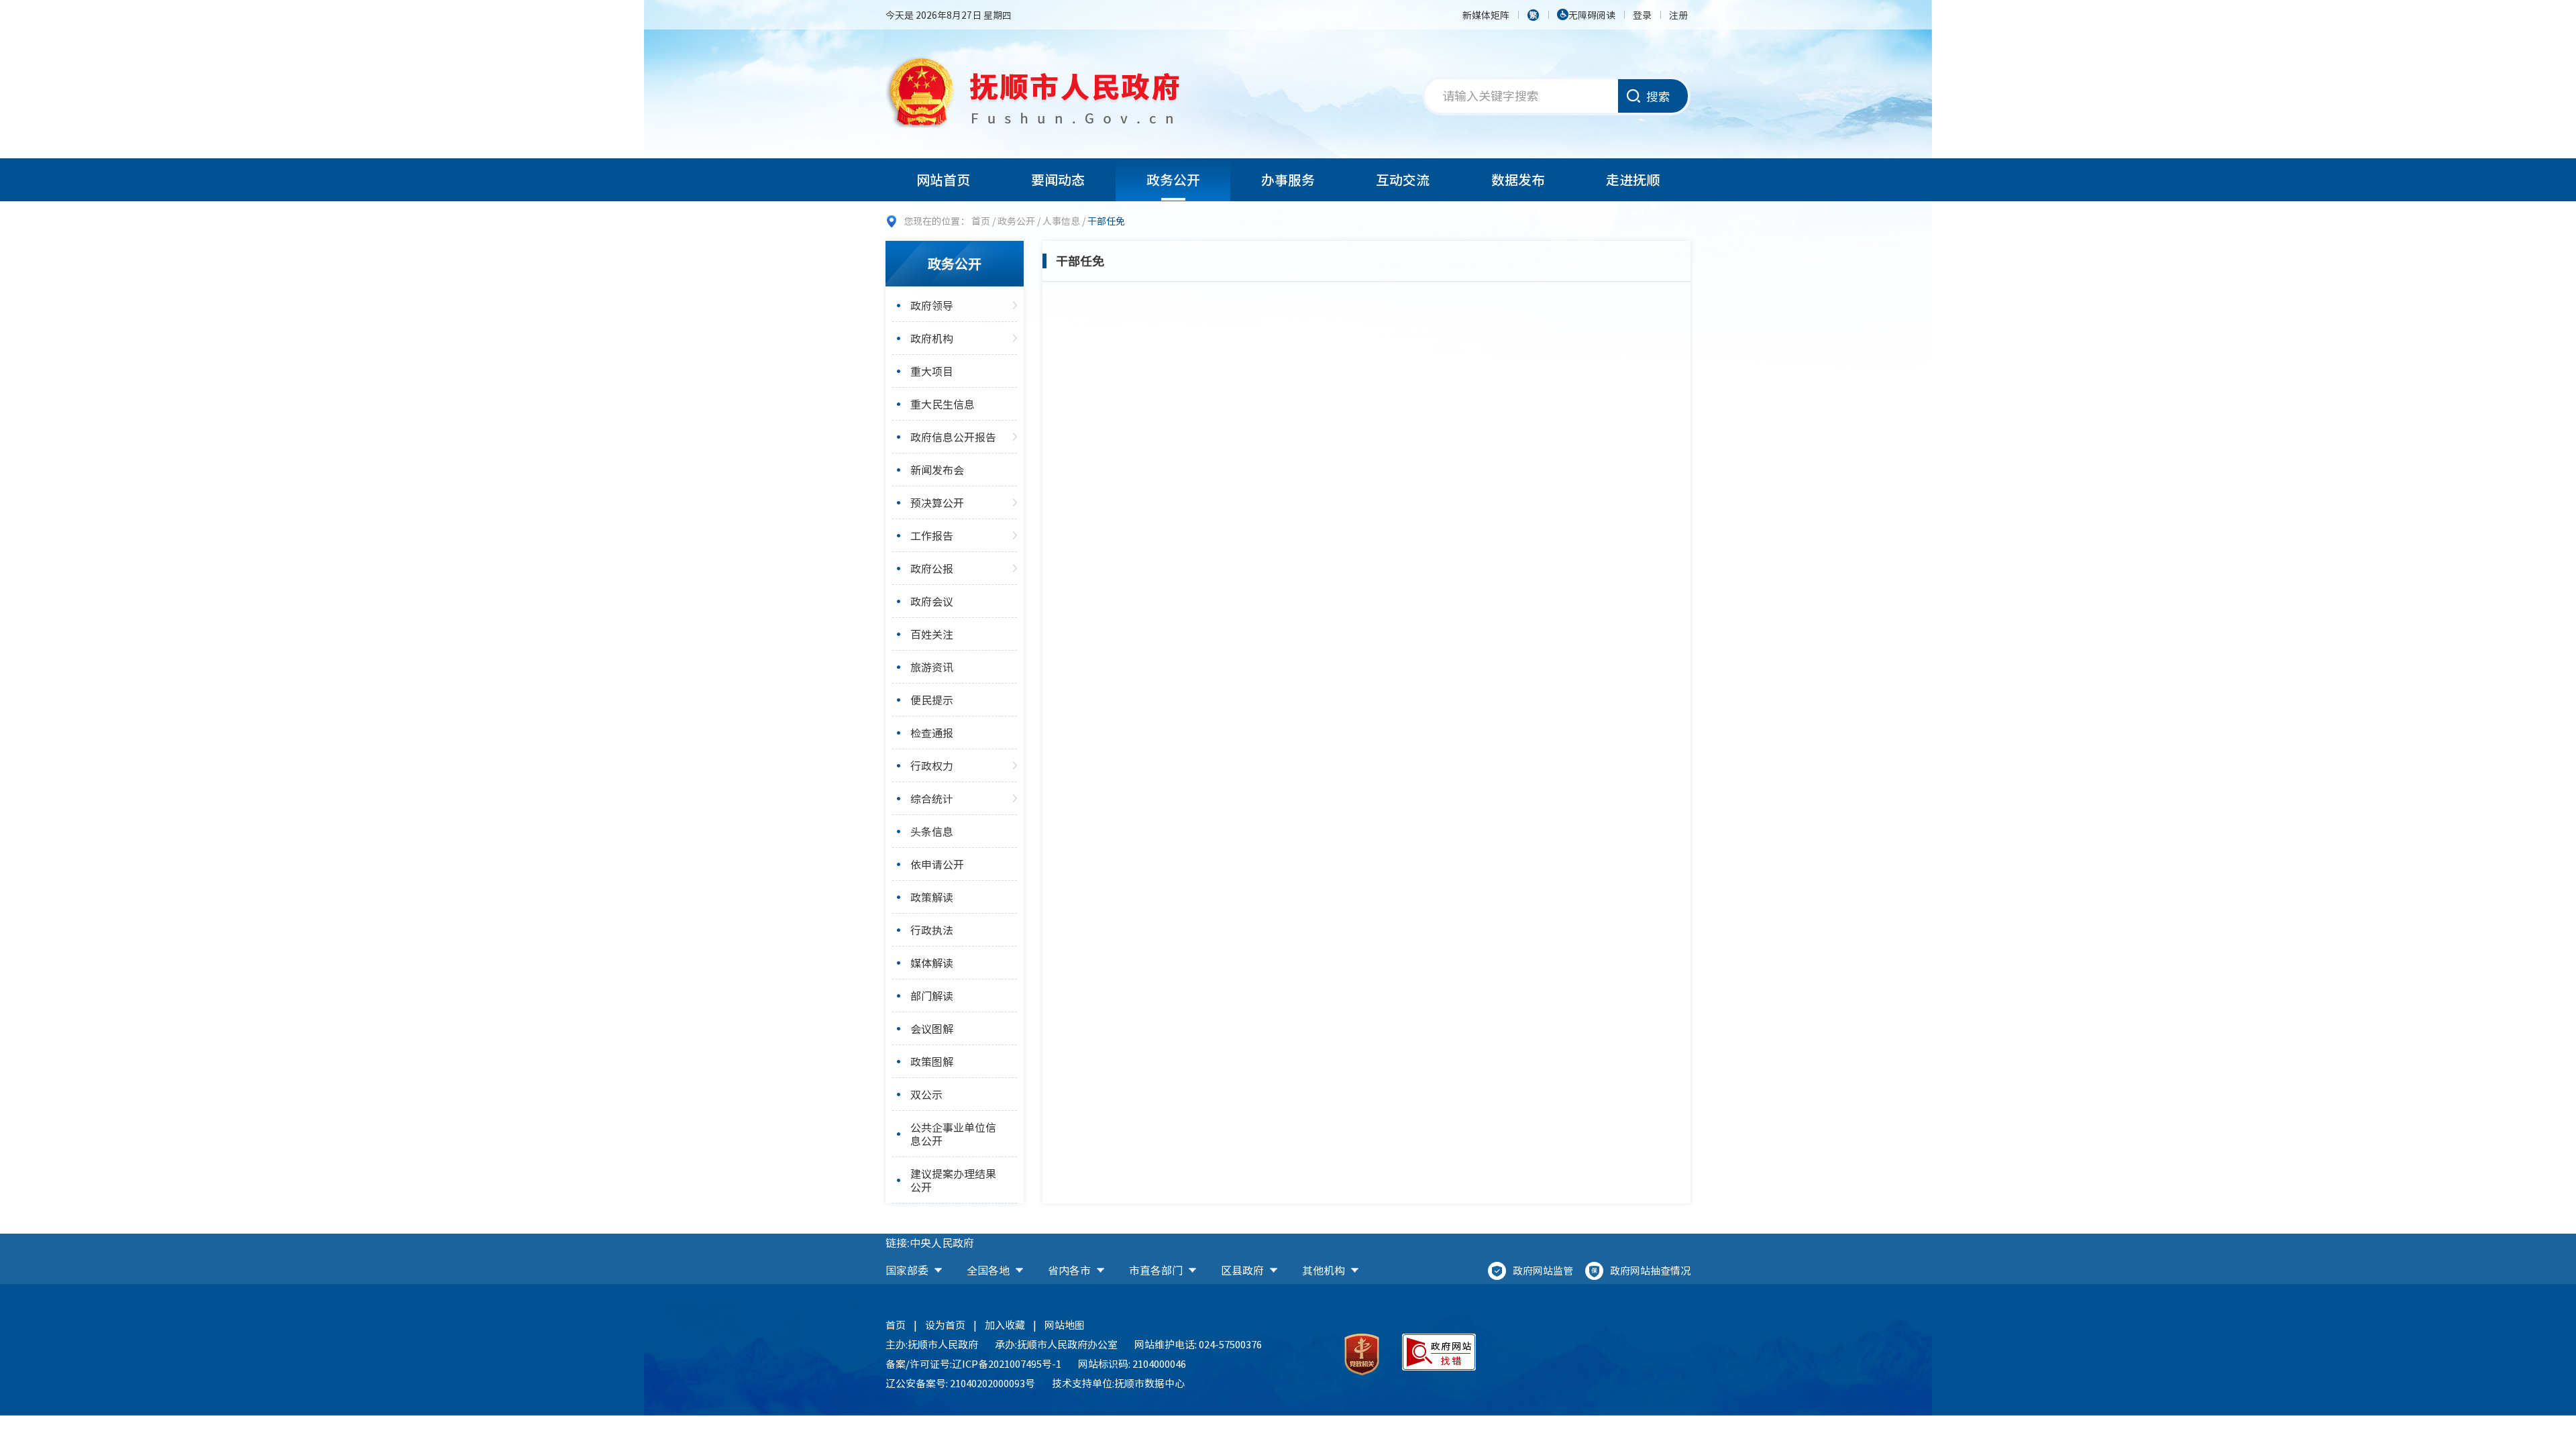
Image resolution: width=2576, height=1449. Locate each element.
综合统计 (932, 798)
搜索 (1658, 96)
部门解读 (932, 996)
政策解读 (932, 897)
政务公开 (1173, 179)
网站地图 (1065, 1325)
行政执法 (932, 930)
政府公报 (932, 568)
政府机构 (932, 338)
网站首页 (943, 179)
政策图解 (932, 1061)
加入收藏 (1005, 1325)
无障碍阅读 (1592, 15)
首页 (981, 221)
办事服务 (1288, 179)
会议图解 (932, 1028)
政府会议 (932, 601)
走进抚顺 (1633, 179)
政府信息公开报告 (953, 437)
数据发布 (1518, 179)
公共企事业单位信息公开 (953, 1134)
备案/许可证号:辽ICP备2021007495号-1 (973, 1364)
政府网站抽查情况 (1650, 1271)
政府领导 (932, 305)
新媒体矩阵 (1486, 15)
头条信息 (932, 831)
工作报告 (932, 535)
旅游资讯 (932, 667)
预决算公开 (937, 502)
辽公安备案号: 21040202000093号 (960, 1383)
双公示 (926, 1094)
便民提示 (932, 700)
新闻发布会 (937, 470)
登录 (1642, 15)
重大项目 (932, 371)
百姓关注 (932, 634)
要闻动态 (1058, 179)
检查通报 (932, 733)
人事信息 (1061, 221)
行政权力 (932, 765)
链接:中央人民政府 (930, 1242)
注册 (1678, 15)
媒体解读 (932, 963)
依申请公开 (937, 864)
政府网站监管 (1543, 1271)
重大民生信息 (943, 404)
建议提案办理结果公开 (953, 1180)
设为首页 (945, 1325)
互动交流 (1403, 179)
